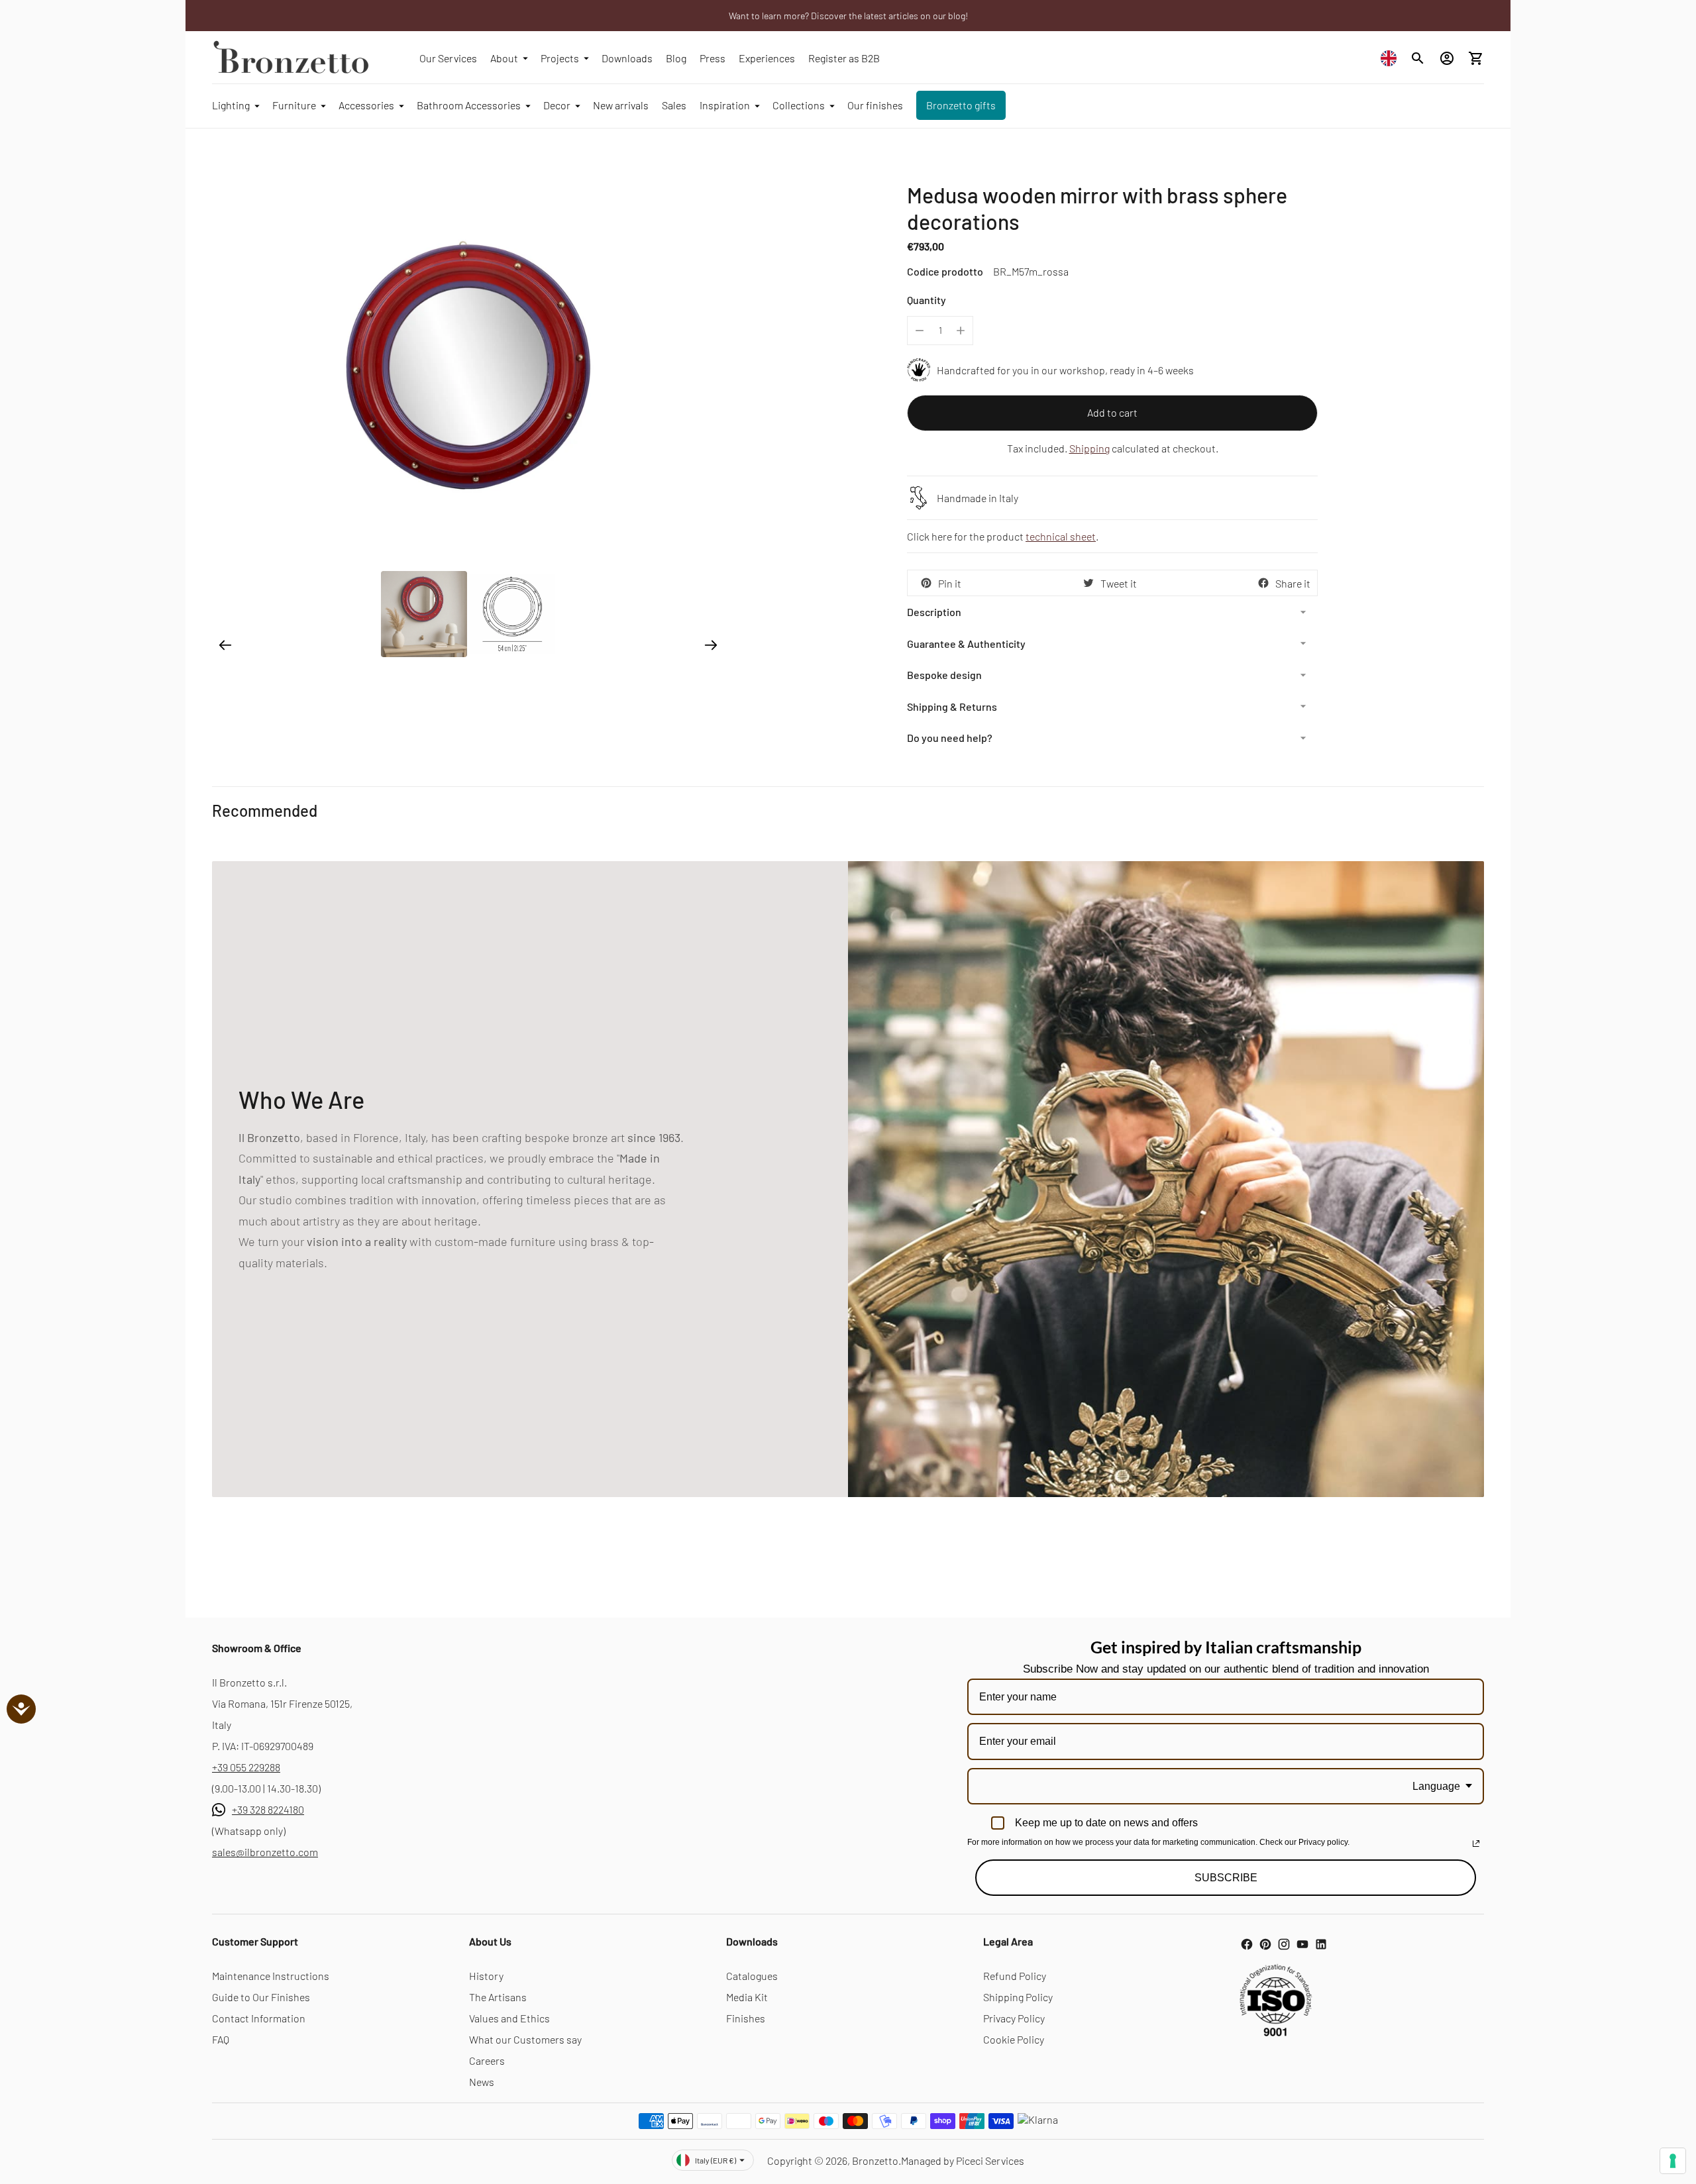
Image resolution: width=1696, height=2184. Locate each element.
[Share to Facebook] (1263, 583)
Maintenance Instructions (271, 1976)
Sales (674, 105)
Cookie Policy (1014, 2039)
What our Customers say (525, 2039)
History (486, 1976)
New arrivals (621, 105)
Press (713, 58)
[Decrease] (920, 331)
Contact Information (259, 2018)
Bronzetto (875, 2160)
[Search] (1418, 58)
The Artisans (498, 1997)
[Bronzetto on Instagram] (1284, 1944)
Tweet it (1119, 583)
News (482, 2082)
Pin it (950, 583)
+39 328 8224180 (268, 1809)
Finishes (746, 2018)
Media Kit (747, 1997)
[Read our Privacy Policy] (1476, 1844)
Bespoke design (944, 675)
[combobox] (1392, 58)
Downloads (627, 58)
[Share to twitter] (1088, 583)
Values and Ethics (509, 2018)
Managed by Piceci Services (963, 2160)
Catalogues (752, 1976)
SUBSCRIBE (1226, 1878)
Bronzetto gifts (961, 105)
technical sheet (1061, 536)
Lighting (231, 105)
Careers (487, 2060)
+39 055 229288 (246, 1767)
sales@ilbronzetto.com (265, 1852)
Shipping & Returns (952, 706)
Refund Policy (1015, 1976)
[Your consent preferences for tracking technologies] (1673, 2161)
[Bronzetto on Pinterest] (1265, 1944)
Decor (557, 105)
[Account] (1447, 58)
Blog (676, 58)
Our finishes (875, 105)
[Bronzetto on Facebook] (1247, 1944)
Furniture (294, 105)
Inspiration (725, 105)
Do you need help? (950, 738)
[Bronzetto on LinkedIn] (1321, 1944)
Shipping (1089, 448)
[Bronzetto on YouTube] (1302, 1944)
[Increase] (961, 331)
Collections (799, 105)
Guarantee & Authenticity (966, 644)
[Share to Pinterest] (926, 583)
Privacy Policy (1014, 2018)
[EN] (1392, 58)
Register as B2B (844, 58)
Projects (560, 58)
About (504, 58)
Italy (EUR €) (715, 2160)
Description (934, 612)
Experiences (767, 58)
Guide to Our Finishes (261, 1997)
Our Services (448, 58)
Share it (1293, 583)
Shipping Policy (1018, 1997)
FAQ (221, 2039)
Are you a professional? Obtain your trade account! (848, 16)
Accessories (366, 105)
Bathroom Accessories (469, 105)
